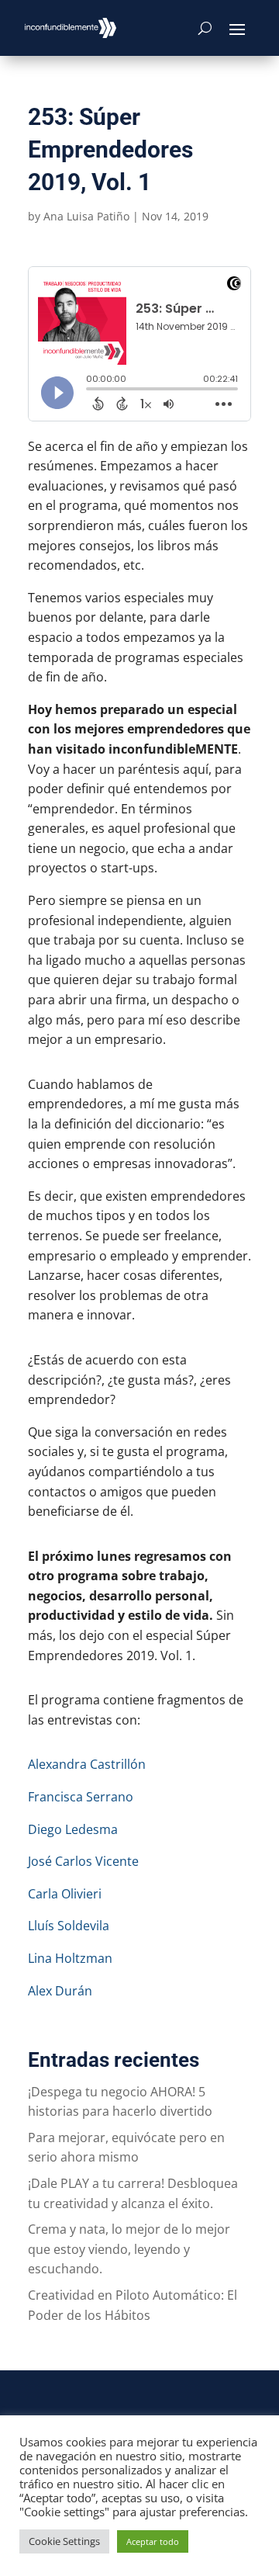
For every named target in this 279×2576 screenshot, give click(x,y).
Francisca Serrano (81, 1797)
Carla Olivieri (65, 1894)
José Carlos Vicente (83, 1861)
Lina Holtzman (70, 1958)
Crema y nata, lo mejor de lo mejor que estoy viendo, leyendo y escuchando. (129, 2249)
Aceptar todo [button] (153, 2541)
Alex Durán (60, 1991)
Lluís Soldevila (69, 1926)
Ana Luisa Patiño (86, 216)
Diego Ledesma (73, 1829)
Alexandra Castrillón (87, 1764)
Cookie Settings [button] (64, 2541)
